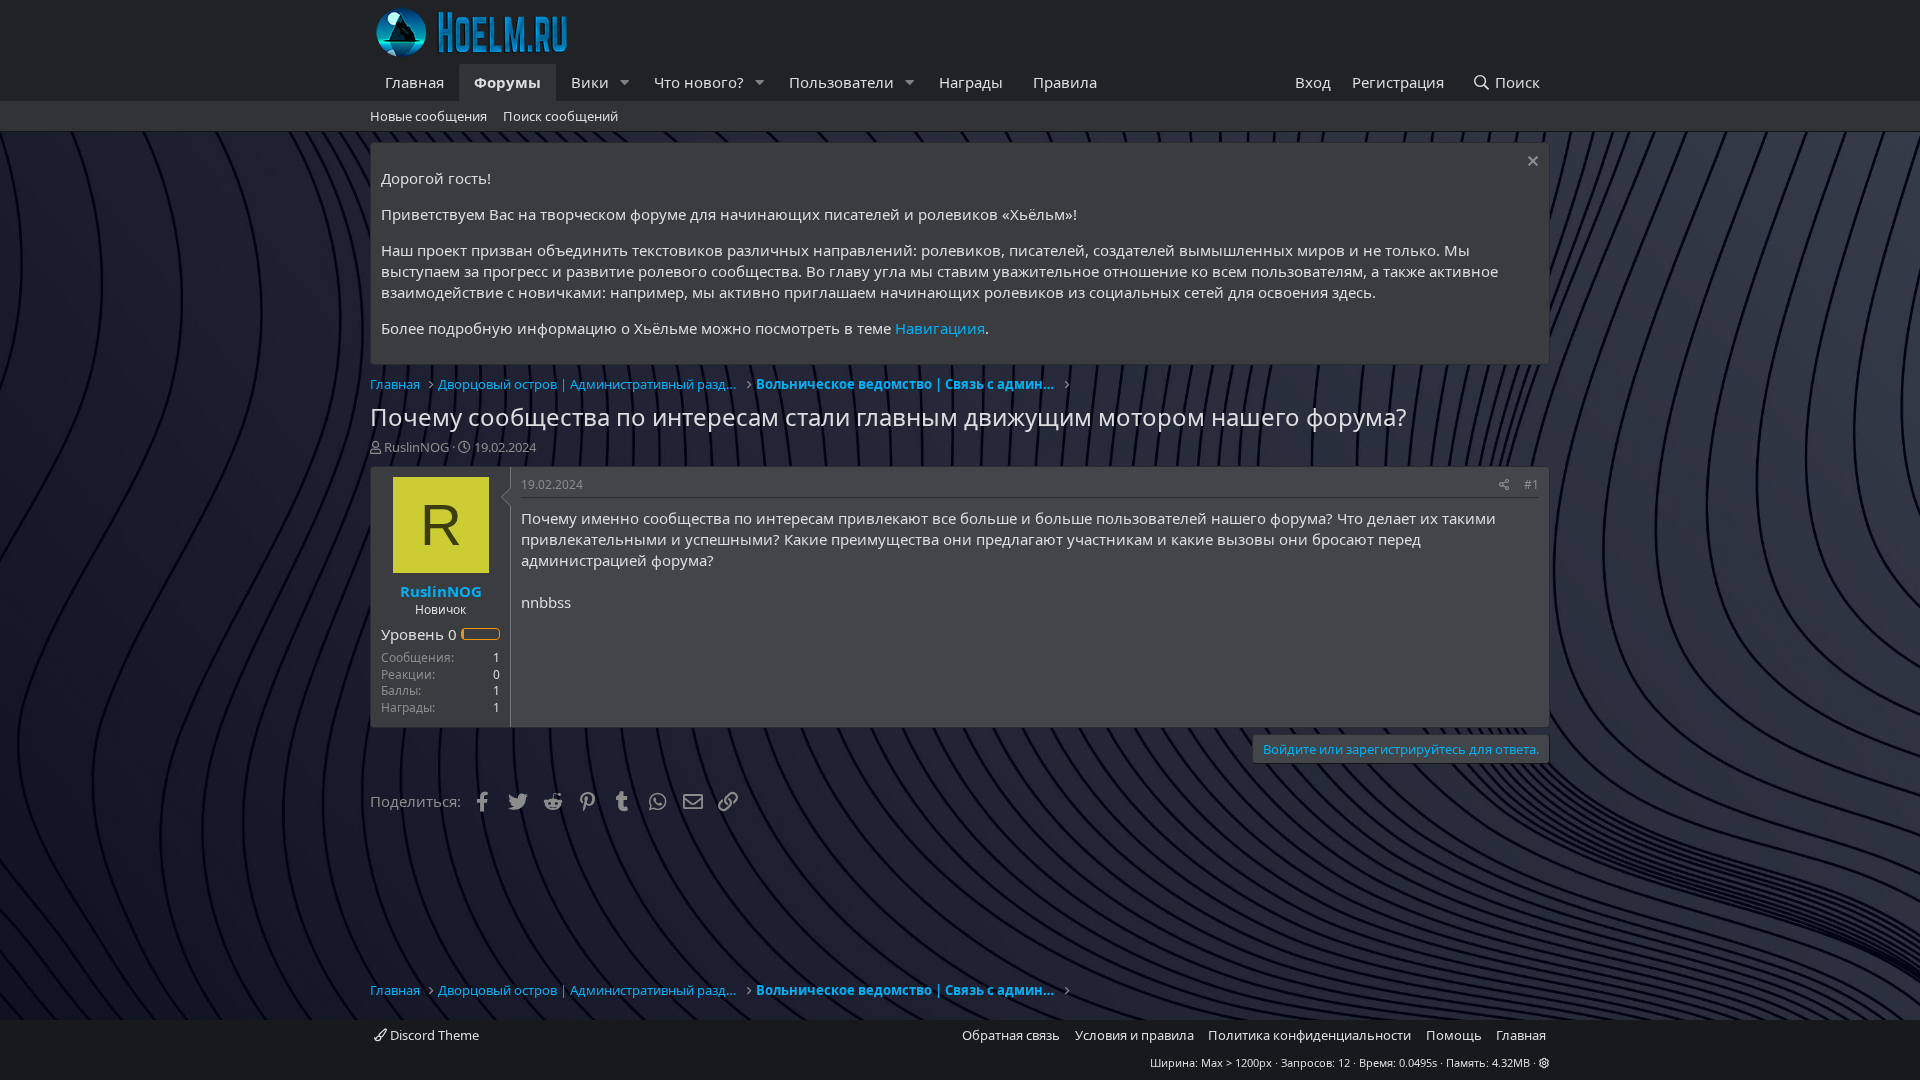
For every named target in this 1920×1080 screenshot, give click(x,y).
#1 (1531, 484)
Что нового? (699, 82)
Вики (590, 82)
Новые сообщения (428, 116)
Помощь (1454, 1035)
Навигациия (940, 328)
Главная (414, 82)
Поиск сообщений (560, 116)
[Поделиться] (1504, 485)
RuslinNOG (416, 447)
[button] (625, 82)
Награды (971, 82)
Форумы (507, 82)
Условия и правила (1134, 1035)
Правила (1065, 82)
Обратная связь (1011, 1035)
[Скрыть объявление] (1530, 163)
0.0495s (1418, 1062)
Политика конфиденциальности (1309, 1035)
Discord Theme (433, 1035)
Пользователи (841, 82)
